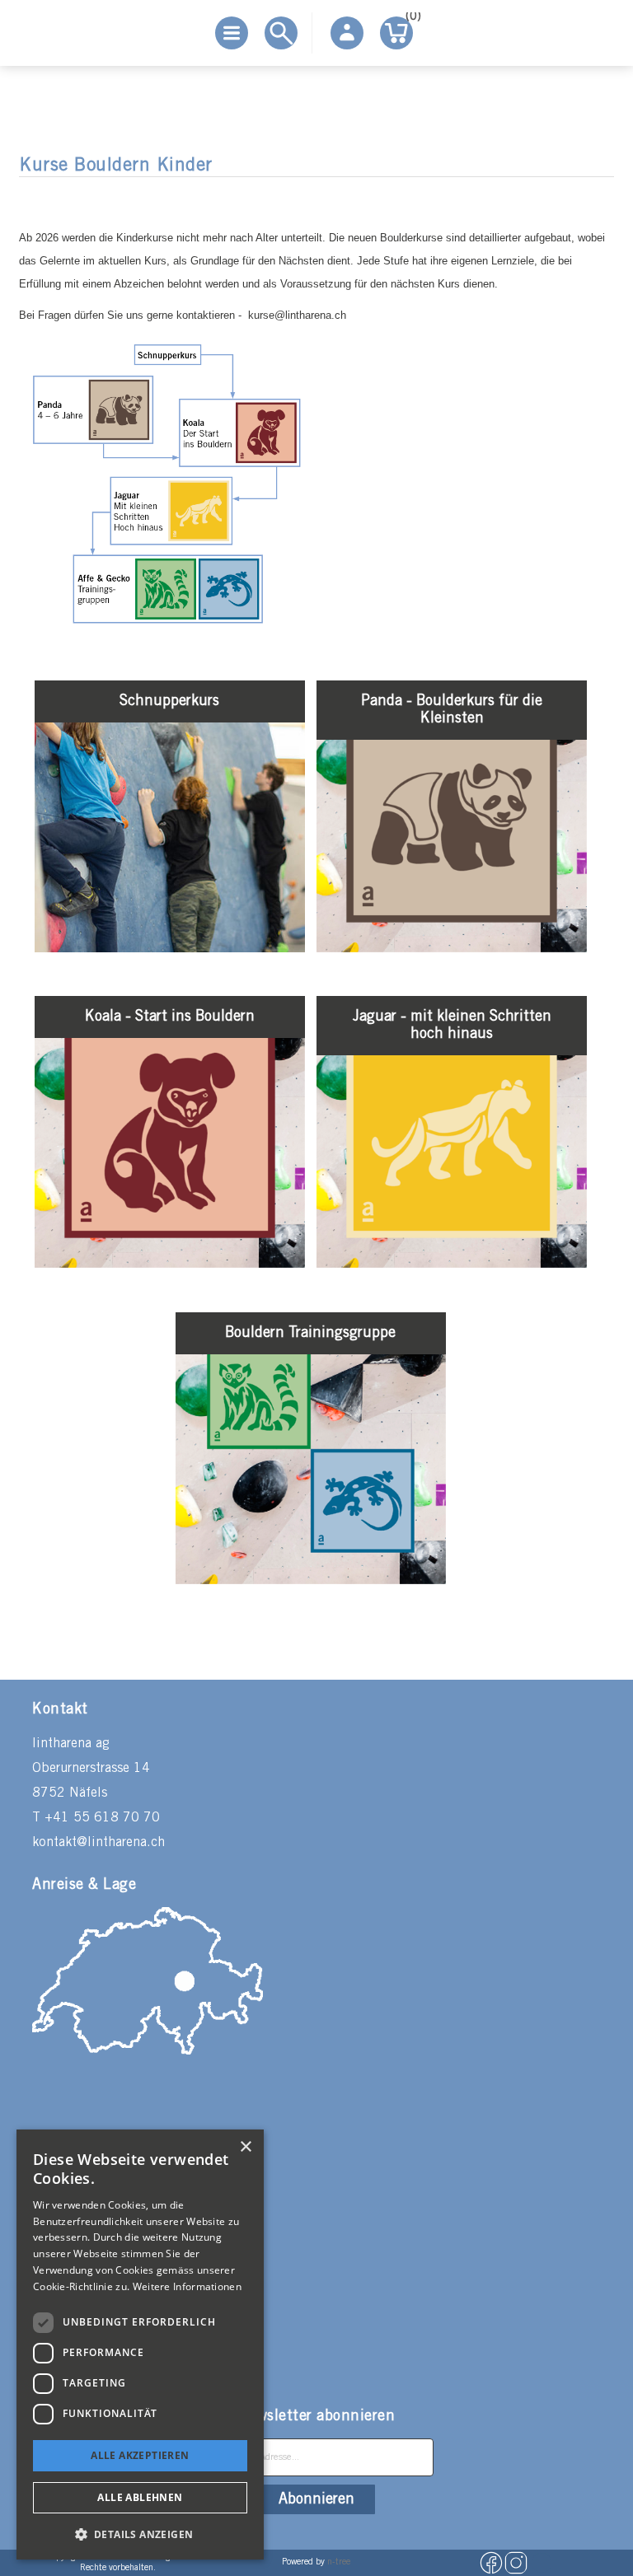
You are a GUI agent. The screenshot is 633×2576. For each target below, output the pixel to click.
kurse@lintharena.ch (297, 315)
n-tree (339, 2562)
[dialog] (140, 2345)
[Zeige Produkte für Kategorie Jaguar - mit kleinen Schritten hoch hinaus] (452, 1264)
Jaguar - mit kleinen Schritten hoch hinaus (452, 1025)
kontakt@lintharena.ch (98, 1842)
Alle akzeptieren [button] (140, 2455)
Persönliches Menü (347, 33)
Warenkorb (409, 19)
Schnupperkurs (169, 701)
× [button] (245, 2147)
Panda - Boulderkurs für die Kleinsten (452, 710)
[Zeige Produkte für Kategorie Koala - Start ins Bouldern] (170, 1264)
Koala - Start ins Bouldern (170, 1017)
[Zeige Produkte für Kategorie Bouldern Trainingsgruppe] (311, 1580)
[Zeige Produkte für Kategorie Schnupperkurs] (170, 949)
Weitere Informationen (187, 2286)
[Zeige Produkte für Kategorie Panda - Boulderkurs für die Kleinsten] (452, 949)
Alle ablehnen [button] (140, 2497)
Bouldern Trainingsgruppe (310, 1333)
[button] (140, 2534)
